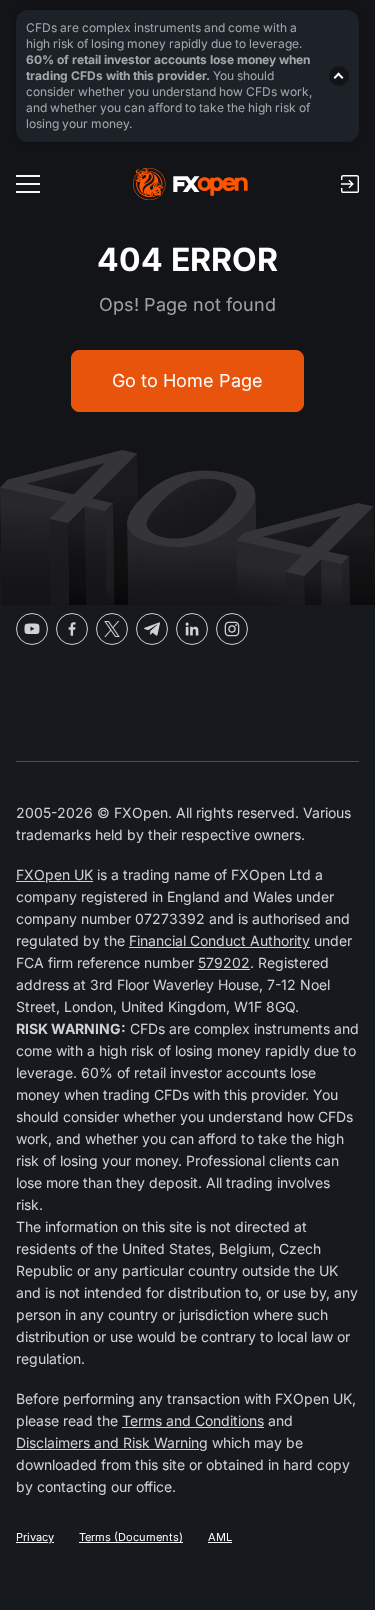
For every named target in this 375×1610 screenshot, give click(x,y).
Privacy (35, 1537)
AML (220, 1537)
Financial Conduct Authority (219, 940)
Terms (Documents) (131, 1537)
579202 (224, 962)
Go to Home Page (187, 380)
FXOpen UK (54, 874)
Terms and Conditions (193, 1420)
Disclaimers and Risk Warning (112, 1442)
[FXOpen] (190, 184)
